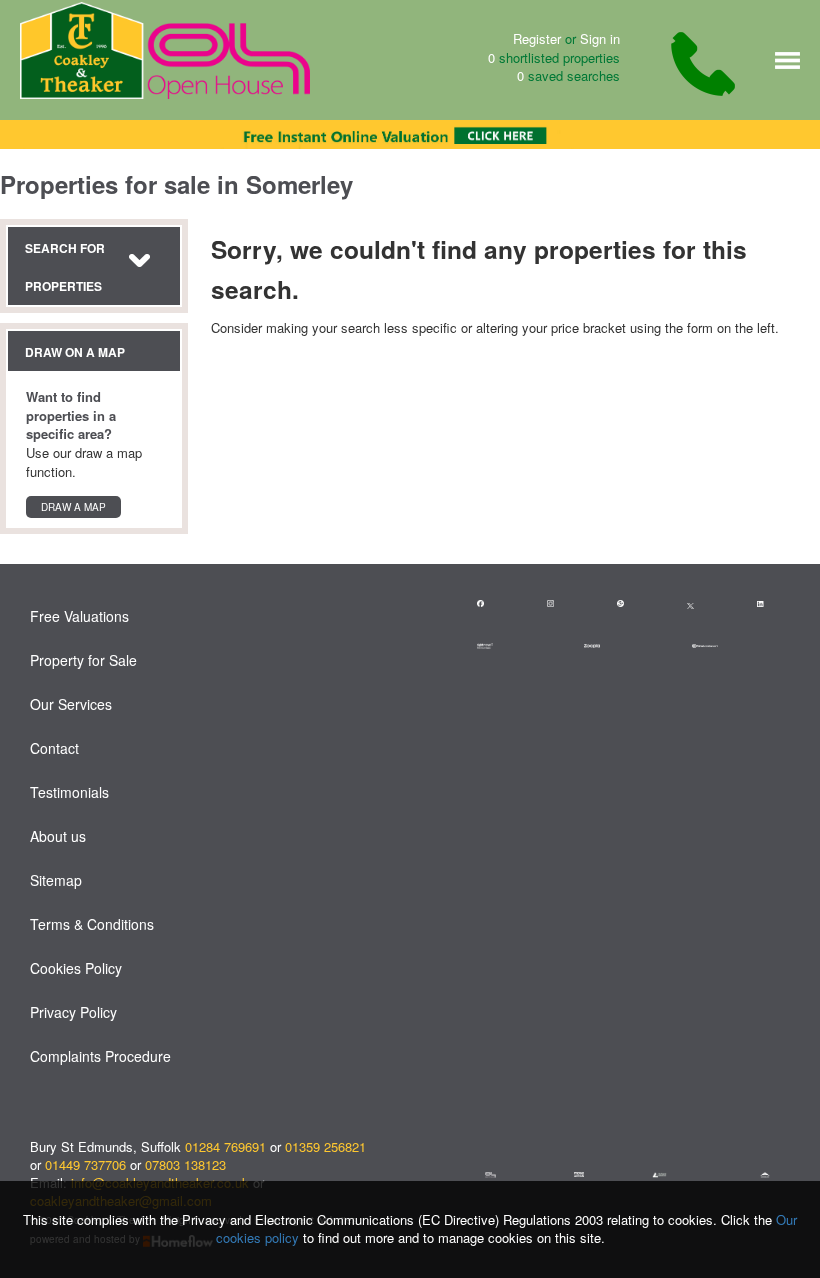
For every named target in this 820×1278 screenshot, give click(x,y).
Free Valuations (79, 616)
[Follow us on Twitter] (690, 603)
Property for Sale (83, 660)
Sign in (600, 38)
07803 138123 (185, 1164)
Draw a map (73, 507)
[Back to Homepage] (787, 58)
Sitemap (56, 880)
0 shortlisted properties (554, 58)
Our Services (71, 704)
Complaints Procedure (100, 1056)
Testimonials (69, 792)
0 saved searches (568, 76)
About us (58, 836)
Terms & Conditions (92, 924)
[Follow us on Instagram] (561, 604)
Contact (54, 748)
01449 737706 (85, 1164)
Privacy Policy (73, 1012)
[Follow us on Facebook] (491, 604)
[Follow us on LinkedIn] (771, 604)
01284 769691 (225, 1146)
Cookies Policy (76, 968)
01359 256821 (325, 1146)
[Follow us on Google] (631, 604)
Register (537, 38)
